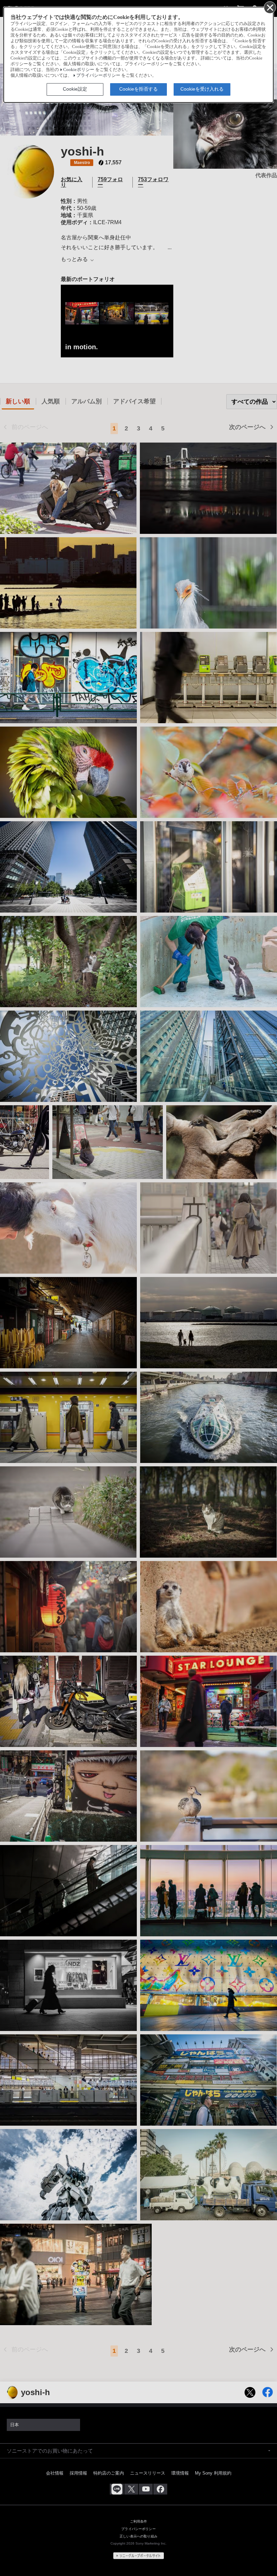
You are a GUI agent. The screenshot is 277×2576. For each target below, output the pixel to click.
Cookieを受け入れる (202, 89)
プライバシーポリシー (98, 75)
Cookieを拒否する (138, 89)
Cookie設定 (75, 89)
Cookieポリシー (79, 70)
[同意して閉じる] (270, 7)
